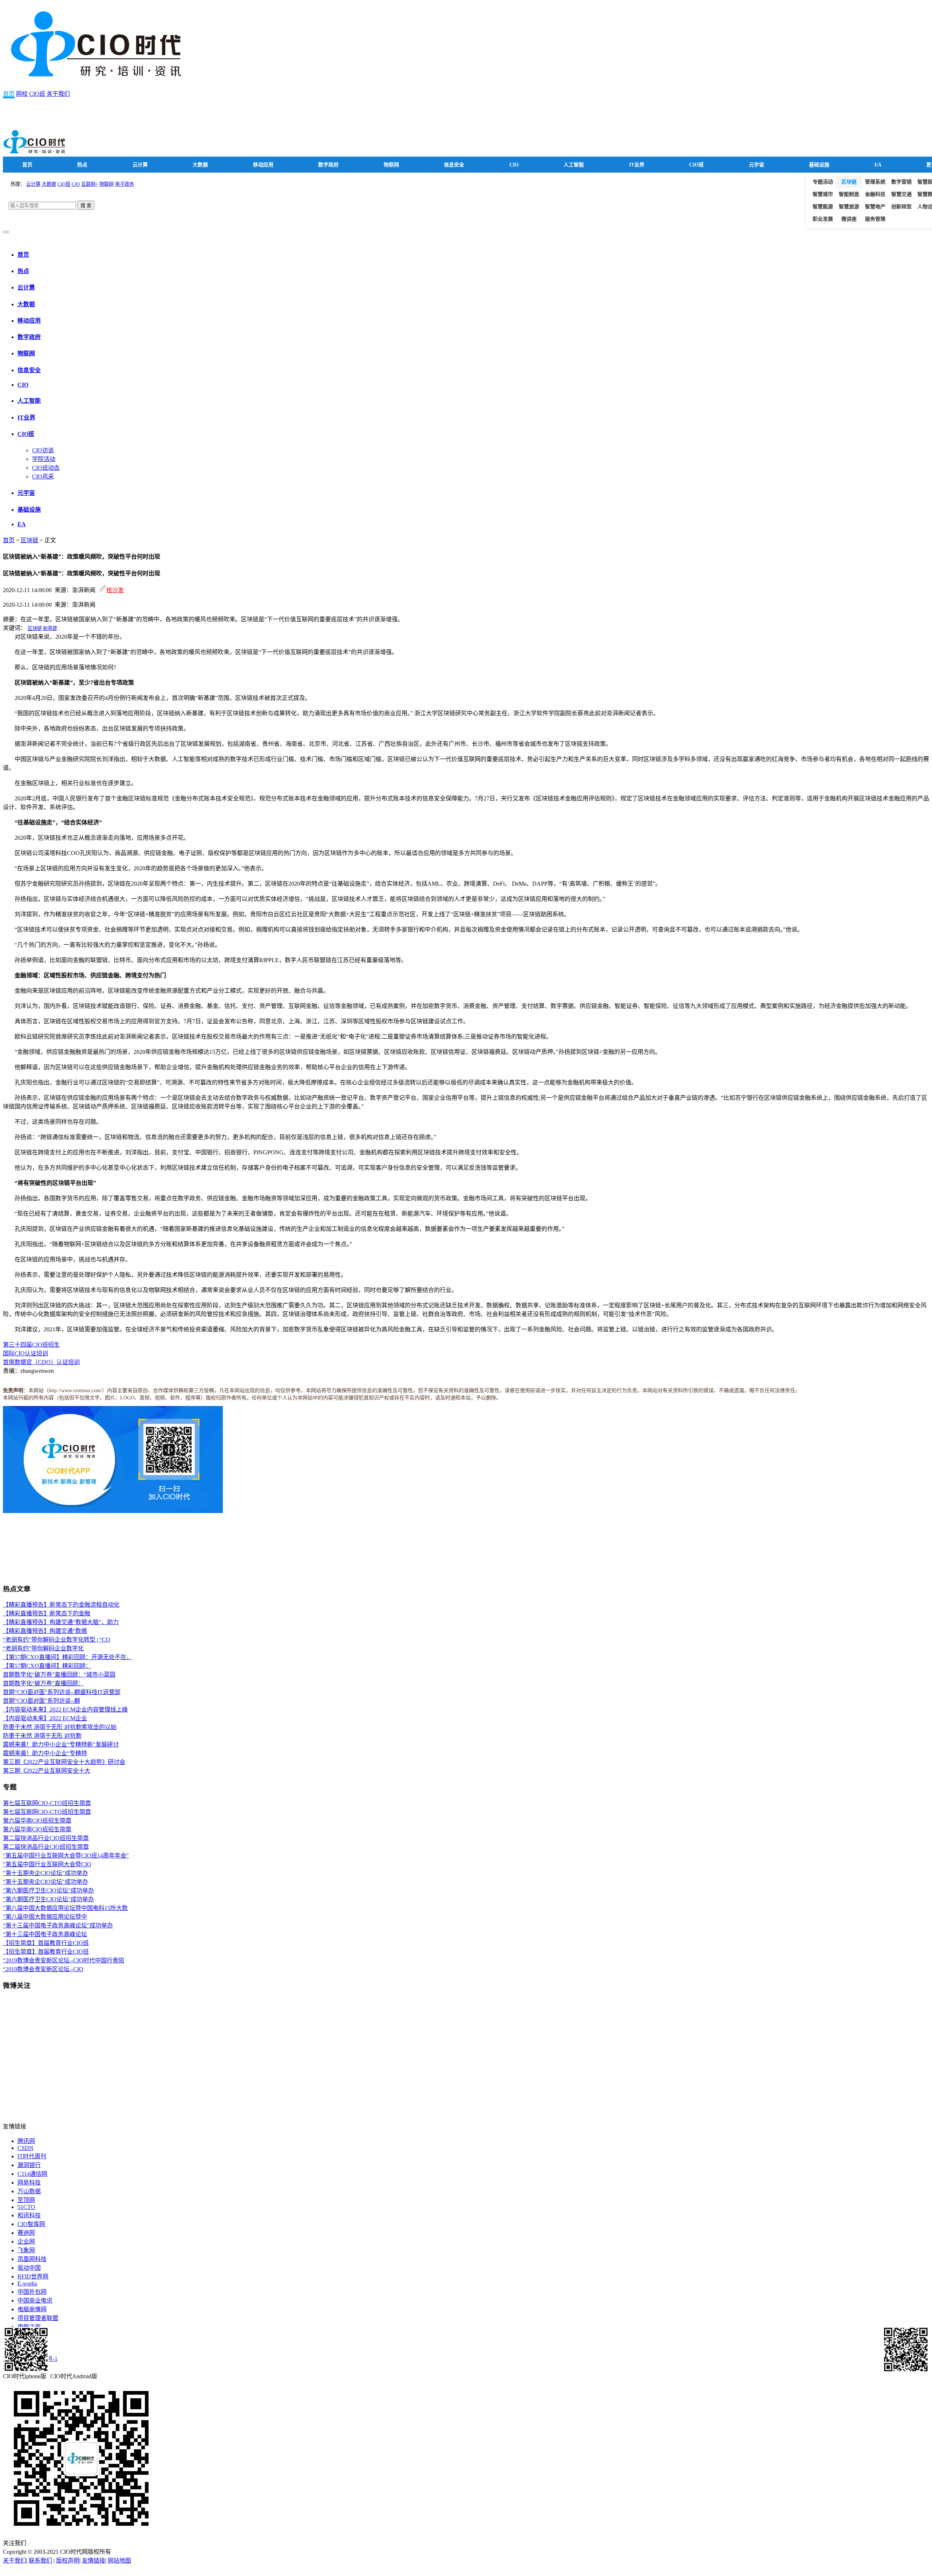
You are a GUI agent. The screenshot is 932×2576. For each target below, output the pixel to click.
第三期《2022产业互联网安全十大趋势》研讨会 (64, 1762)
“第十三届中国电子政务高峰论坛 (45, 1934)
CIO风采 (43, 476)
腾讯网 (26, 2141)
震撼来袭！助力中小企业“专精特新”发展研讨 (61, 1744)
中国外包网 (32, 2292)
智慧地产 (875, 207)
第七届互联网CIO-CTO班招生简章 (47, 1803)
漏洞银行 (29, 2165)
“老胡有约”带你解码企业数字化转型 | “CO (57, 1640)
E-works (27, 2283)
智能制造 (849, 194)
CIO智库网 (31, 2224)
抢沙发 (115, 590)
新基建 (50, 628)
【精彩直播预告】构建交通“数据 (45, 1631)
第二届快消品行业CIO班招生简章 (46, 1838)
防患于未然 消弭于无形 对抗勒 (42, 1736)
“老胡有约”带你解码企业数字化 (43, 1648)
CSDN (25, 2148)
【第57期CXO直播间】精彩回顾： (47, 1666)
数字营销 (901, 182)
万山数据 (29, 2191)
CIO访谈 (43, 450)
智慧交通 (901, 194)
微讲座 (849, 219)
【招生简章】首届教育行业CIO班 (46, 1943)
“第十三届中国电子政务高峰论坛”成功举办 (58, 1925)
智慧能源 (823, 207)
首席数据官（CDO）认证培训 (41, 1362)
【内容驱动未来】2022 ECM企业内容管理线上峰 (65, 1710)
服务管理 (875, 219)
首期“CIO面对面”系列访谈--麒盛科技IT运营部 (62, 1692)
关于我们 (58, 94)
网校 (22, 94)
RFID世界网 (33, 2276)
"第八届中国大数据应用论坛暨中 (45, 1917)
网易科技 (29, 2183)
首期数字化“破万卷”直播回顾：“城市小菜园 (59, 1675)
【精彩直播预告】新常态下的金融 (47, 1613)
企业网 (26, 2242)
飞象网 (26, 2250)
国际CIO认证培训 (25, 1353)
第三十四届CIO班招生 (31, 1345)
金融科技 (875, 194)
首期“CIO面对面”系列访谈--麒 (42, 1701)
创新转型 (901, 207)
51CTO (26, 2207)
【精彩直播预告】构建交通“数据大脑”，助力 (61, 1622)
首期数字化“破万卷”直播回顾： (43, 1683)
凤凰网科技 (32, 2259)
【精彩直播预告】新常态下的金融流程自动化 (61, 1605)
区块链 (849, 182)
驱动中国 (29, 2268)
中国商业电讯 (35, 2301)
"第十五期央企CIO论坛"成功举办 (46, 1873)
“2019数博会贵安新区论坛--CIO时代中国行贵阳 (64, 1960)
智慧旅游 (849, 207)
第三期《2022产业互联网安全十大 (47, 1771)
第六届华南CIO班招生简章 (37, 1821)
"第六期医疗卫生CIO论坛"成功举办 (48, 1890)
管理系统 (875, 182)
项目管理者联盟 (38, 2318)
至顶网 (26, 2200)
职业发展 (823, 219)
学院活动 (44, 459)
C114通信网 (32, 2174)
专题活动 (823, 182)
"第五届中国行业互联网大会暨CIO (47, 1864)
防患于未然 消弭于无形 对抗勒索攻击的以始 (60, 1727)
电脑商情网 (32, 2309)
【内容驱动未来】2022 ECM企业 (45, 1718)
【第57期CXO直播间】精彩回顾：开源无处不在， (68, 1657)
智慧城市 (823, 194)
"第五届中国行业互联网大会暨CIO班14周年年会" (66, 1856)
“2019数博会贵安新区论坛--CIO (43, 1969)
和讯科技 (29, 2215)
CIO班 (37, 94)
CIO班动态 (46, 468)
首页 (9, 94)
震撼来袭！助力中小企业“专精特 (45, 1753)
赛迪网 (26, 2233)
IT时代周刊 (32, 2156)
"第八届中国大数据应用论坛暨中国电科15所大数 (65, 1908)
